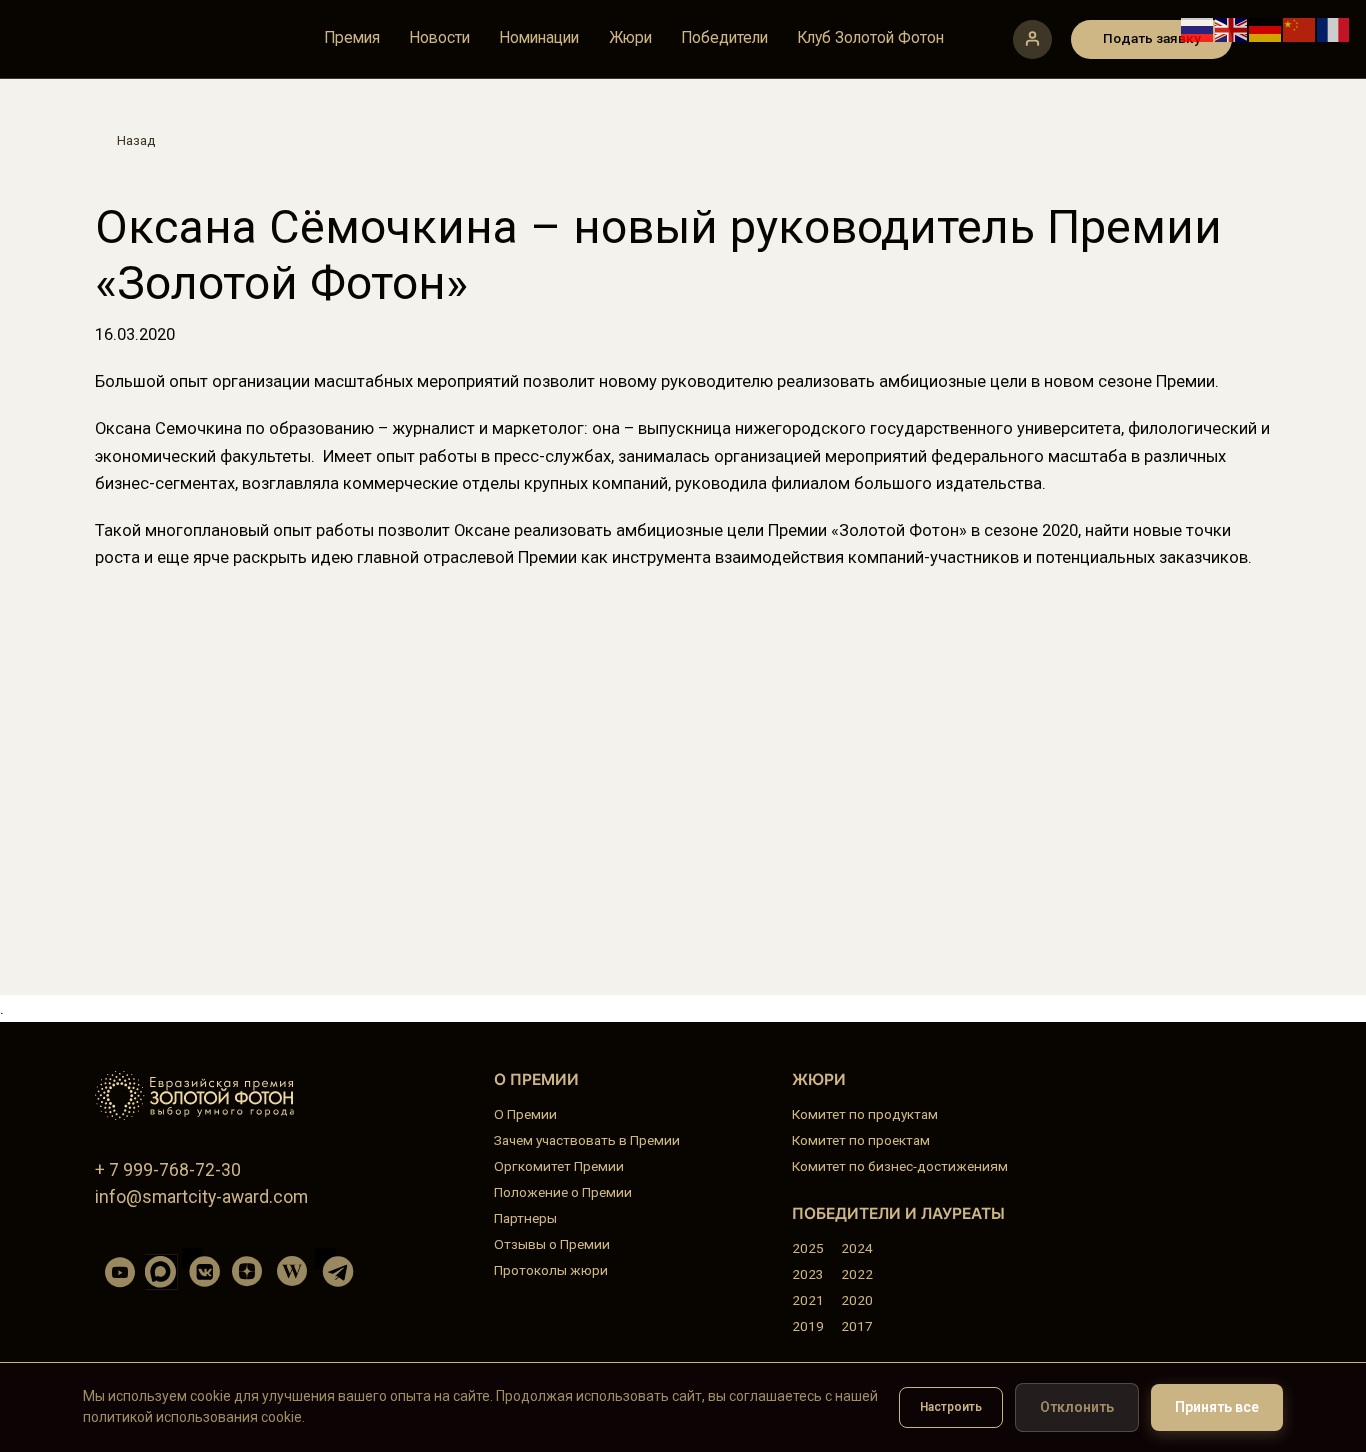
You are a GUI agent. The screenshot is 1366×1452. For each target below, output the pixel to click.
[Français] (1334, 28)
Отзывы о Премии (552, 1244)
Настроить (951, 1407)
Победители (724, 39)
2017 (857, 1326)
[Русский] (1198, 28)
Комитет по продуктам (865, 1114)
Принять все (1217, 1407)
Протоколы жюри (551, 1270)
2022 (857, 1274)
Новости (439, 39)
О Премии (525, 1114)
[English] (1232, 28)
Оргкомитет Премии (559, 1166)
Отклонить (1077, 1407)
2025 (808, 1248)
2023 (808, 1274)
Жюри (630, 39)
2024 (857, 1248)
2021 (808, 1300)
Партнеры (525, 1218)
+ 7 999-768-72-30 (168, 1170)
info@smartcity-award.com (201, 1197)
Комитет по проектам (861, 1140)
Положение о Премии (563, 1192)
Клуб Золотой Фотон (870, 39)
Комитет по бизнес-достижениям (900, 1166)
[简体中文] (1300, 28)
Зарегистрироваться (1032, 39)
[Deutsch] (1266, 28)
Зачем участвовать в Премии (587, 1140)
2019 (808, 1326)
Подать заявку (1152, 38)
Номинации (539, 39)
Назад (136, 140)
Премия (352, 39)
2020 (857, 1300)
